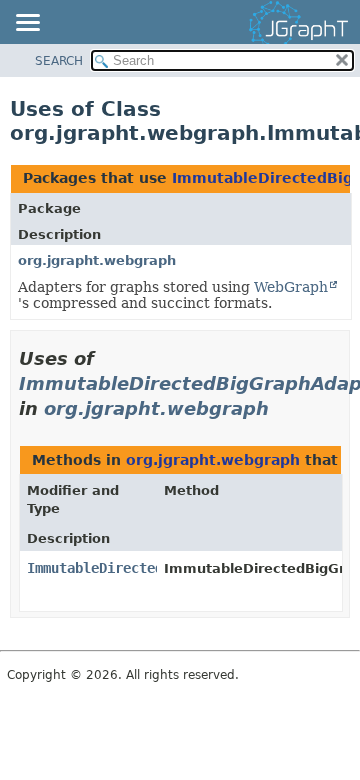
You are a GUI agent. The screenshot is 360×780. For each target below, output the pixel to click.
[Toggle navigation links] (27, 24)
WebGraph (291, 287)
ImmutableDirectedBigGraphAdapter (155, 568)
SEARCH (59, 61)
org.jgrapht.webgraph (97, 260)
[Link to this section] (283, 408)
